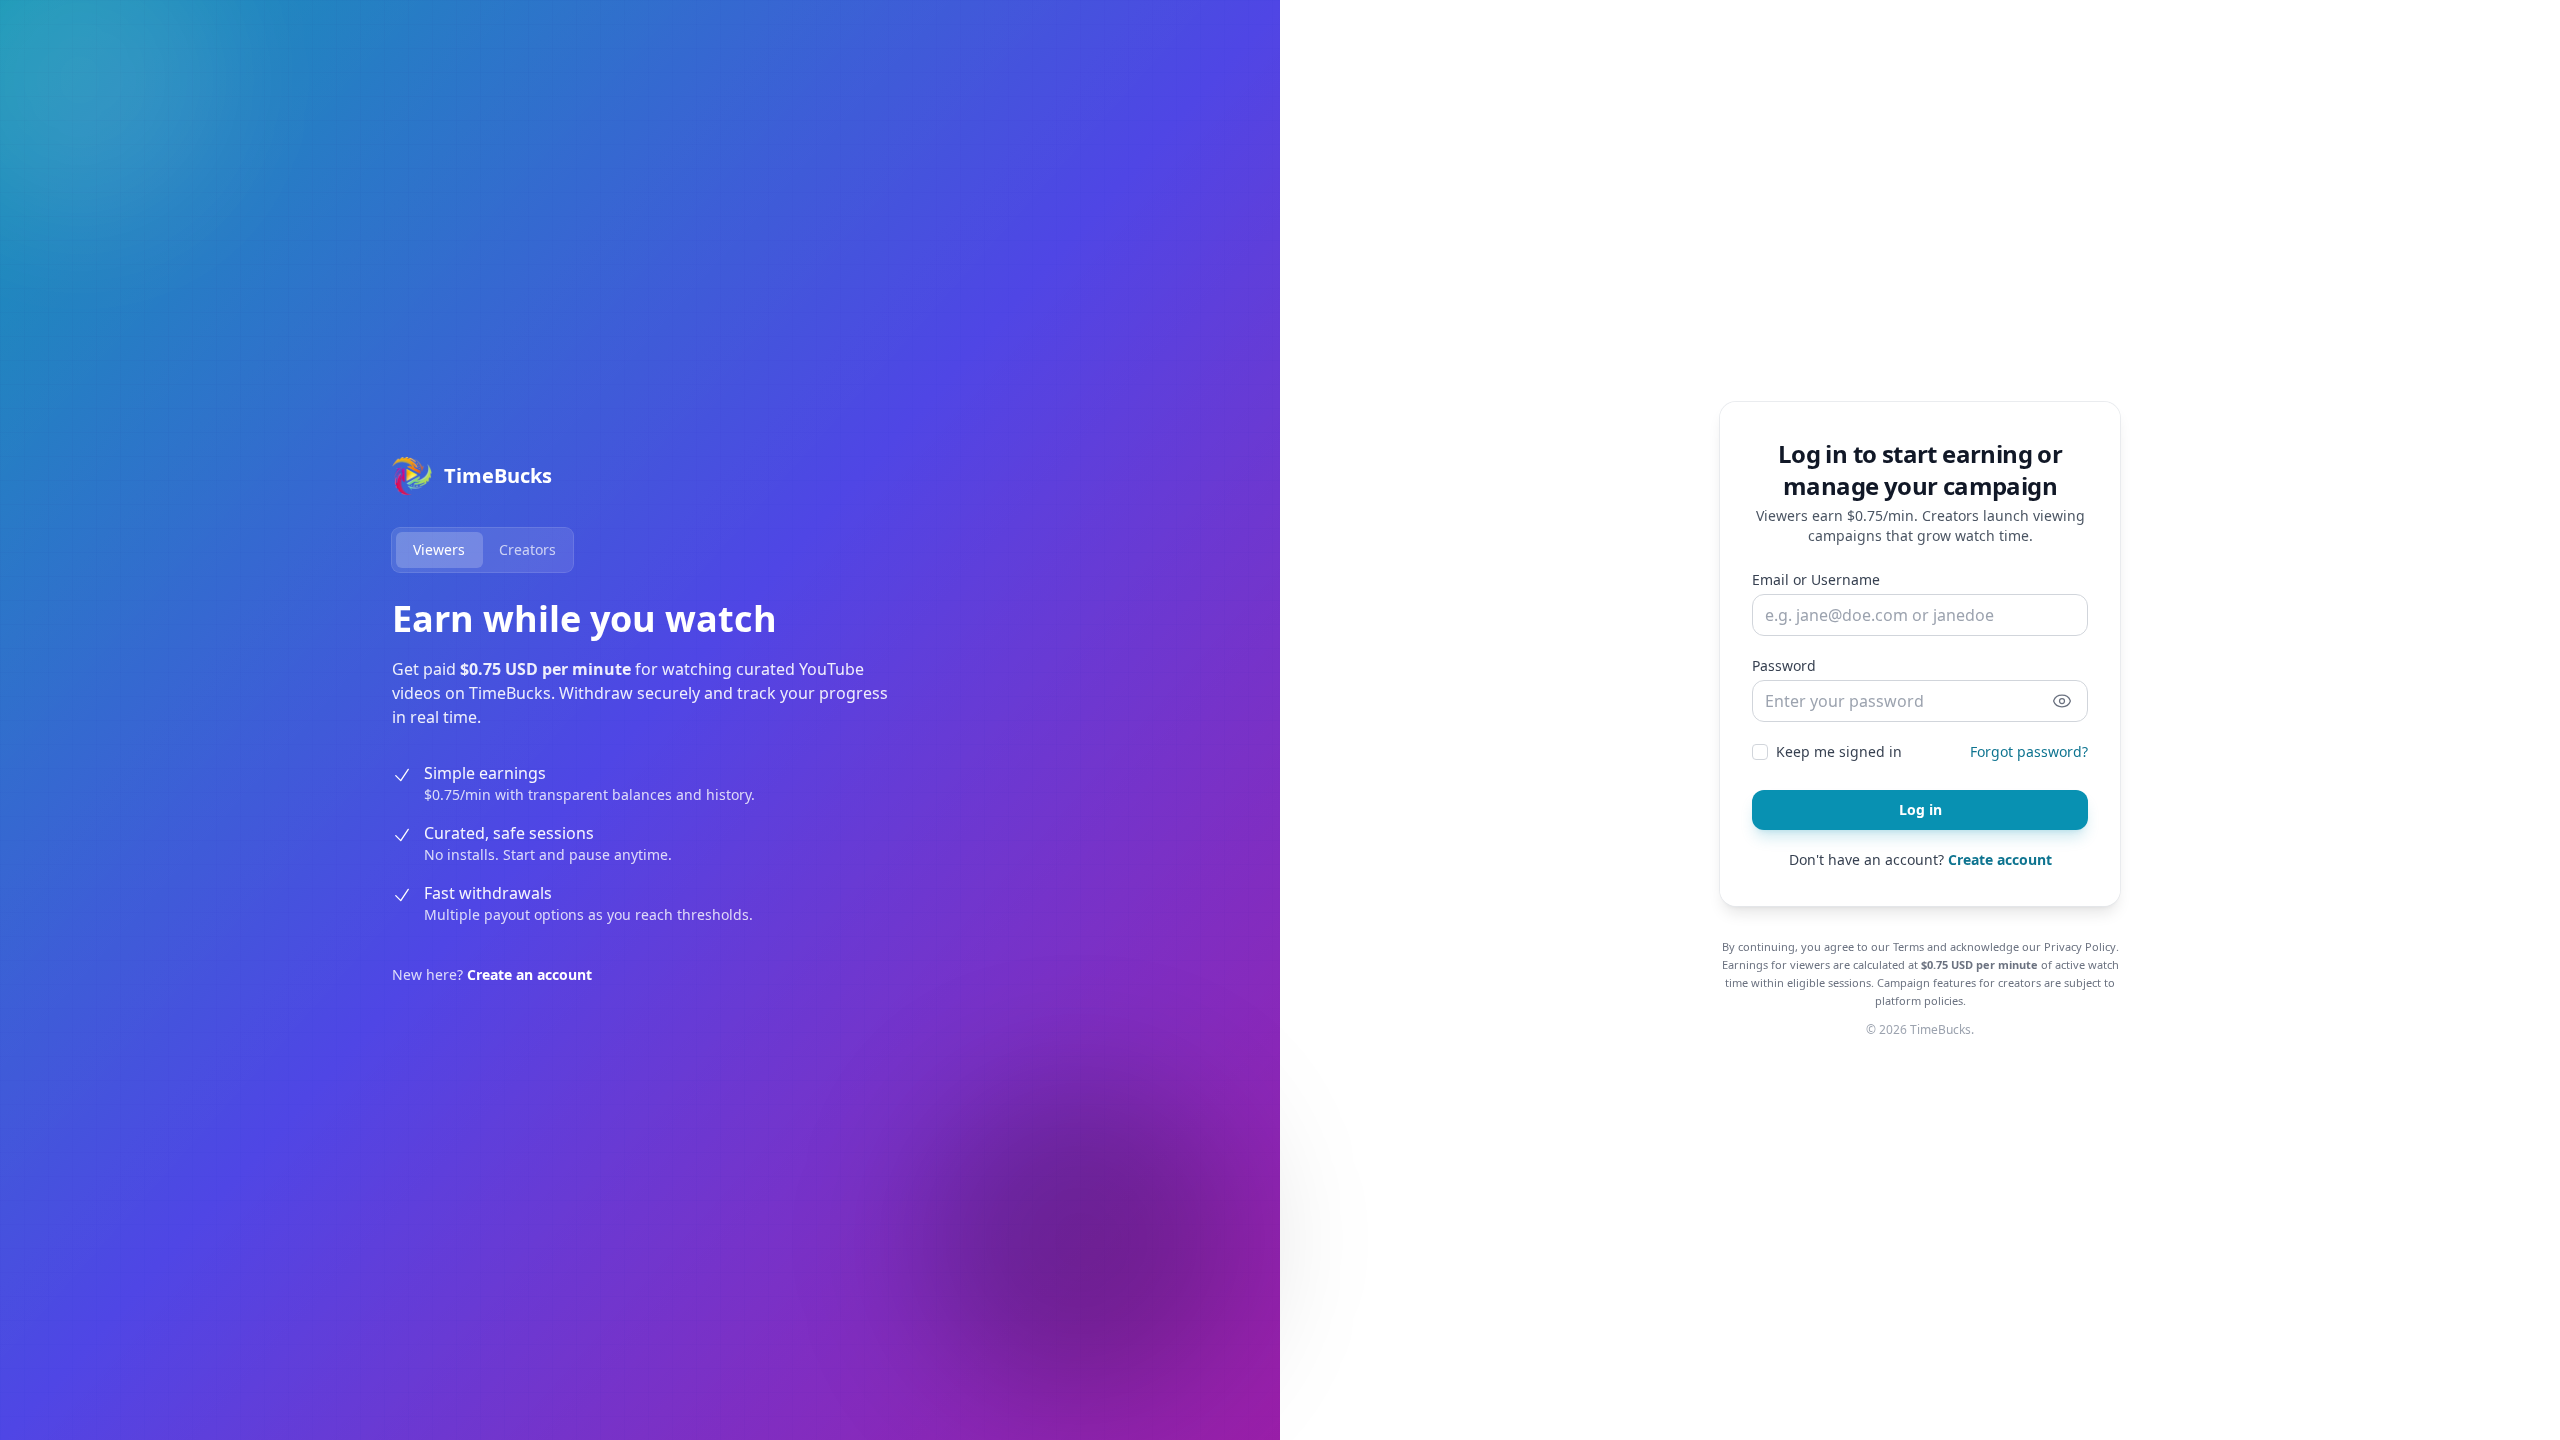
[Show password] (2062, 701)
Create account (2000, 859)
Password (1784, 665)
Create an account (529, 974)
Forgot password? (2029, 751)
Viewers (439, 549)
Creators (527, 549)
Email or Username (1816, 579)
